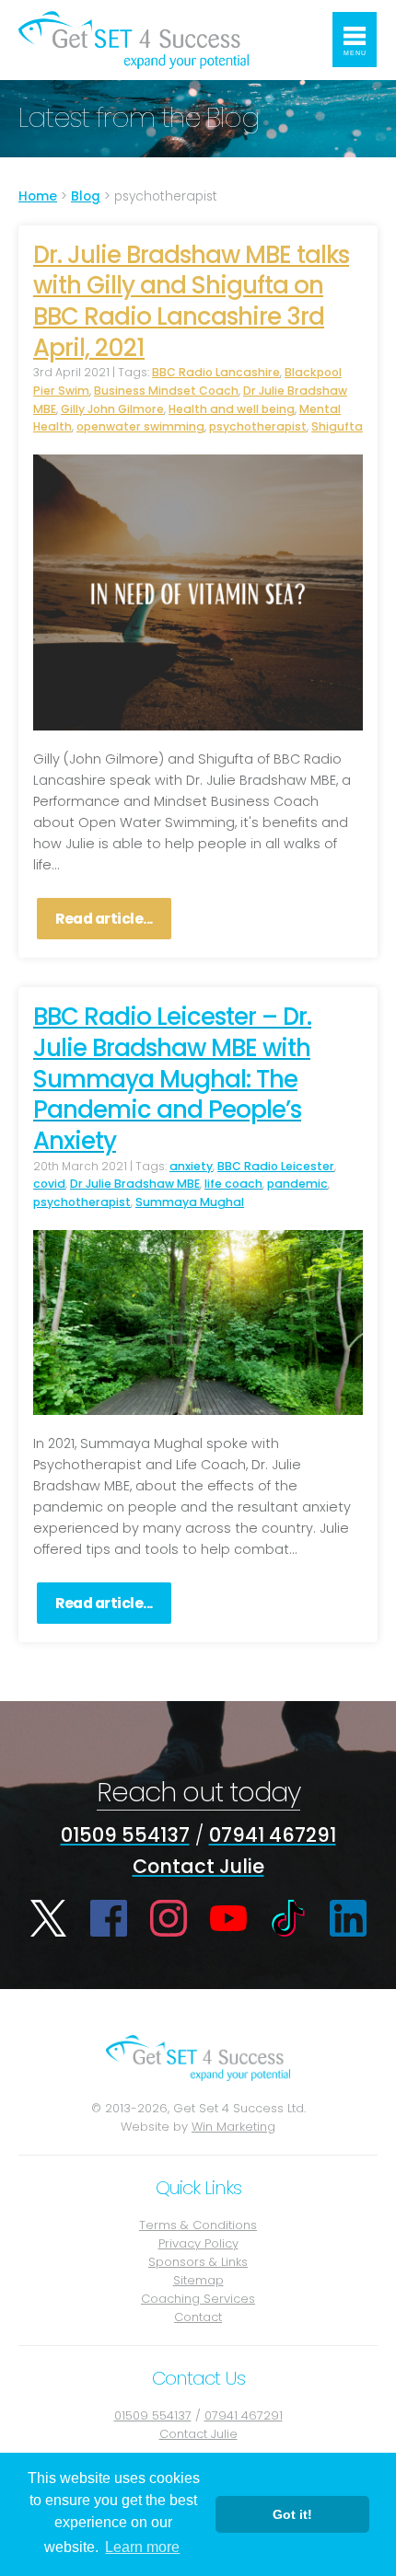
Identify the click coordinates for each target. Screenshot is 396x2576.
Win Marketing (233, 2127)
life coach (233, 1184)
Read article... (104, 919)
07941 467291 (273, 1835)
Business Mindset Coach (166, 391)
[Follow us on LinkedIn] (348, 1918)
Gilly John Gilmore (112, 409)
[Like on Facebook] (109, 1918)
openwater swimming (140, 426)
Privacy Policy (198, 2243)
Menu (355, 53)
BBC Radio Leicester (276, 1166)
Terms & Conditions (198, 2225)
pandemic (297, 1184)
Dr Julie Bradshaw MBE (135, 1184)
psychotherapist (258, 426)
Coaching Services (198, 2299)
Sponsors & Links (198, 2262)
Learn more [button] (142, 2547)
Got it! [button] (292, 2514)
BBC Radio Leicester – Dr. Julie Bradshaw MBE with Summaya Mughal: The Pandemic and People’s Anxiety (172, 1079)
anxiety (191, 1166)
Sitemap (198, 2280)
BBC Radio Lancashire (216, 372)
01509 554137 (125, 1835)
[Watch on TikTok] (288, 1918)
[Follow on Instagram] (169, 1918)
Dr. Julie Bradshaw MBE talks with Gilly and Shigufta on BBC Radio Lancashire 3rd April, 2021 (191, 301)
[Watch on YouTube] (228, 1918)
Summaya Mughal (190, 1202)
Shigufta (337, 426)
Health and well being (232, 409)
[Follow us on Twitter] (49, 1918)
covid (49, 1184)
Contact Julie (198, 1866)
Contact (198, 2317)
